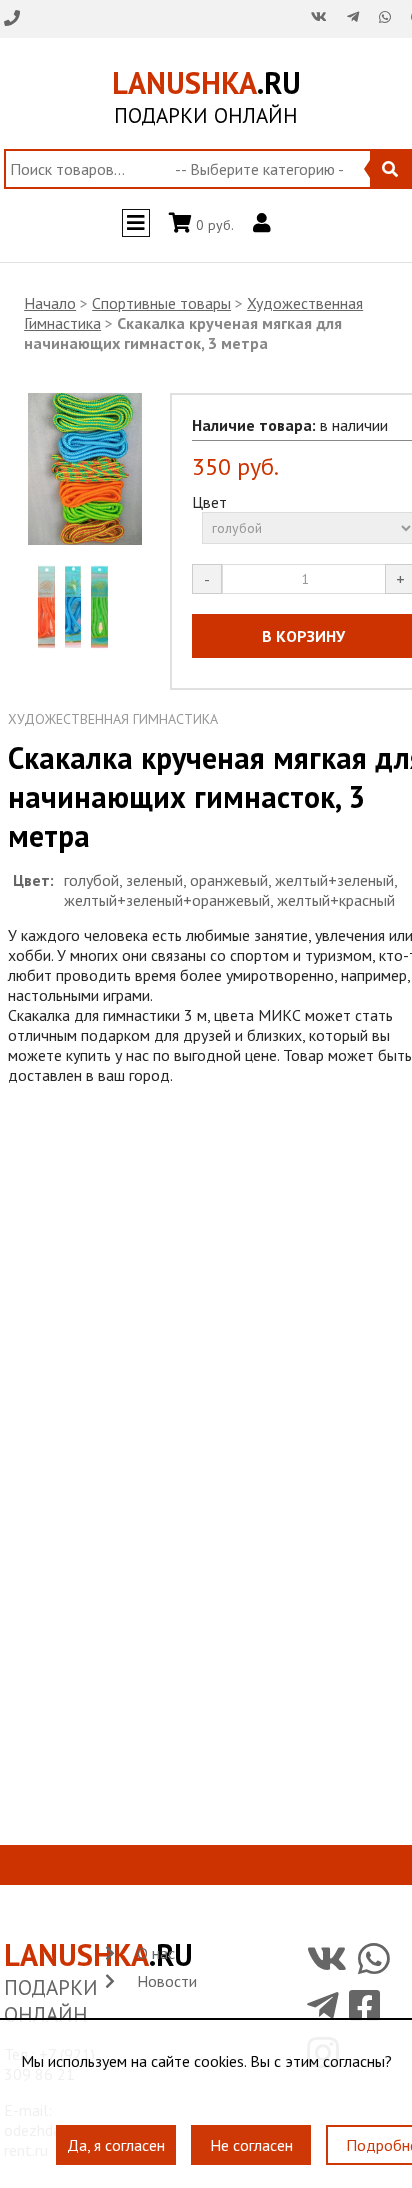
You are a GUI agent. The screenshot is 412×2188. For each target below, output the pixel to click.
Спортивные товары (161, 303)
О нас (156, 1953)
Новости (167, 1981)
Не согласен (251, 2134)
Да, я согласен (116, 2134)
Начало (50, 303)
